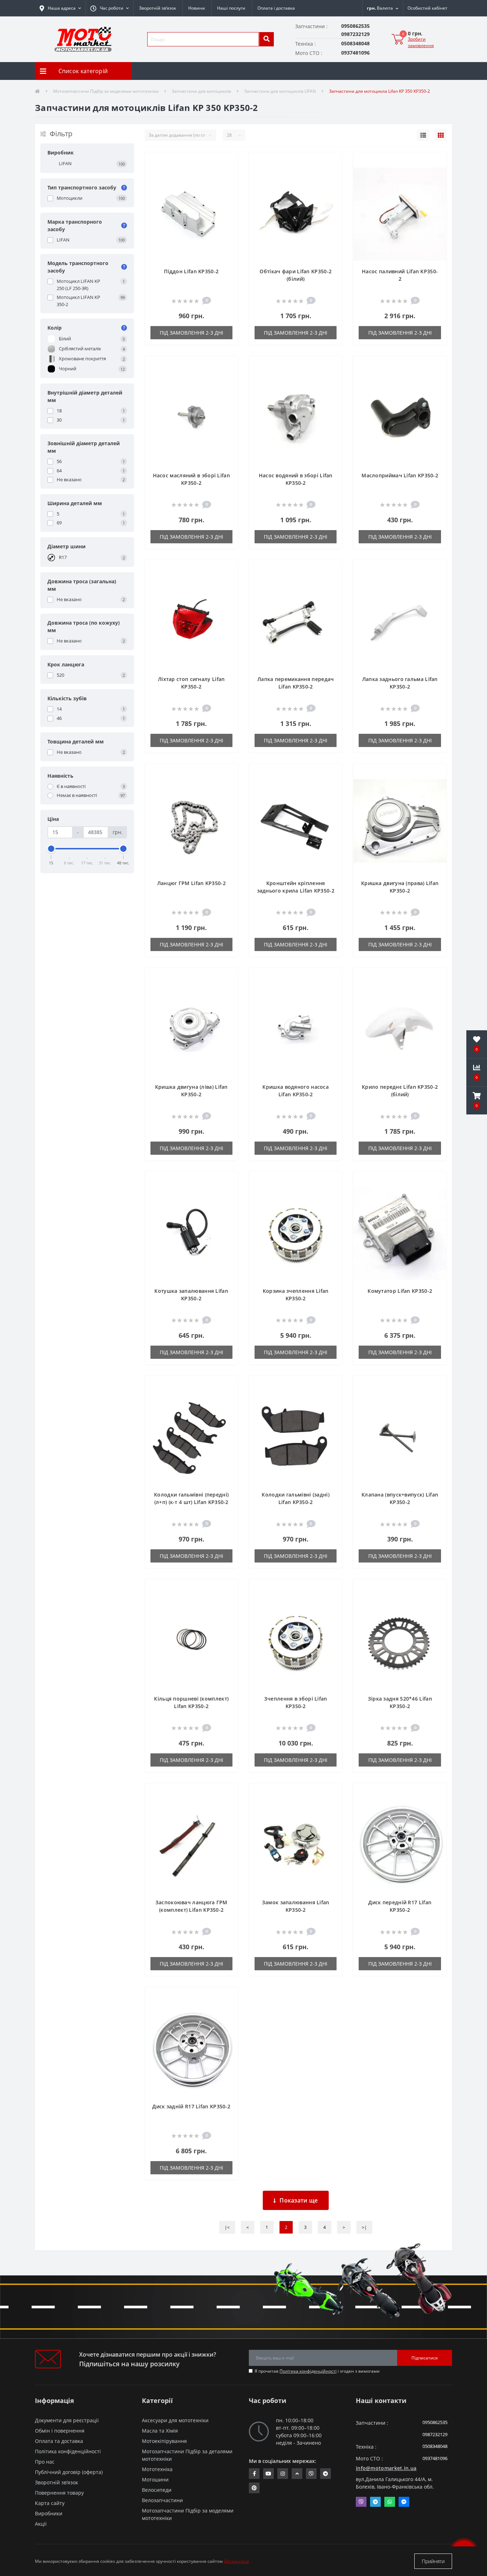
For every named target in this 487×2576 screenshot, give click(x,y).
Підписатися (425, 2358)
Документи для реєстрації (67, 2420)
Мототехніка (157, 2469)
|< (227, 2227)
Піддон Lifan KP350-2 (191, 271)
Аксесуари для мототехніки (175, 2420)
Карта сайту (50, 2503)
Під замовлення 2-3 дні (191, 333)
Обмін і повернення (60, 2431)
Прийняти (433, 2561)
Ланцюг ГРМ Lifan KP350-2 (191, 883)
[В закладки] (227, 162)
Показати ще (299, 2200)
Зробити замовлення (421, 42)
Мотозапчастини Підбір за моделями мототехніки (106, 91)
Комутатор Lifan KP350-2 (400, 1291)
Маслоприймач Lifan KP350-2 (400, 475)
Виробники (49, 2513)
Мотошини (155, 2480)
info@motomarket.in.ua (386, 2468)
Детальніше (237, 2561)
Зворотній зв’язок (158, 8)
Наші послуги (231, 8)
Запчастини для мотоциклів (201, 91)
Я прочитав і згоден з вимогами (317, 2371)
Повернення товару (59, 2493)
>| (364, 2227)
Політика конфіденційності (308, 2371)
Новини (197, 8)
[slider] (51, 849)
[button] (109, 8)
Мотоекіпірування (164, 2441)
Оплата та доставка (59, 2441)
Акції (41, 2524)
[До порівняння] (227, 173)
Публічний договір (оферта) (69, 2472)
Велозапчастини (162, 2500)
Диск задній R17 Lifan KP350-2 (191, 2106)
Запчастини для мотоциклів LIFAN (280, 91)
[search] (266, 39)
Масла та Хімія (160, 2431)
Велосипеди (157, 2490)
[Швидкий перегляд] (227, 185)
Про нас (45, 2462)
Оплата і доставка (276, 8)
